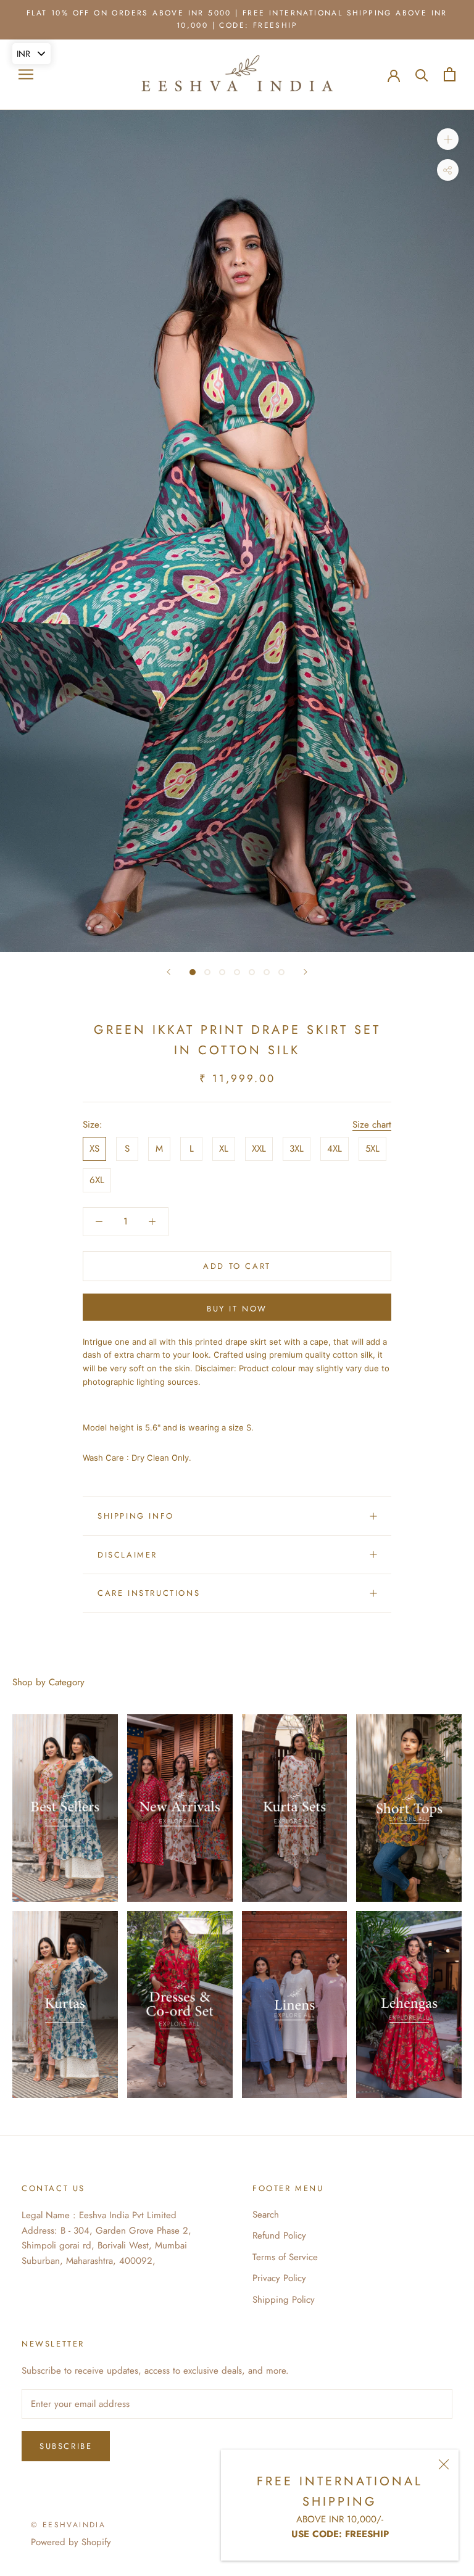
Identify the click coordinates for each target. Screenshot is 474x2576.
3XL (297, 1149)
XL (224, 1149)
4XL (335, 1149)
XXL (259, 1149)
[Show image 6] (267, 972)
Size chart (372, 1125)
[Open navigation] (26, 74)
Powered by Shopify (71, 2542)
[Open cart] (450, 74)
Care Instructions (149, 1593)
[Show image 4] (237, 972)
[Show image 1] (193, 972)
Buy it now (237, 1309)
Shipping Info (136, 1516)
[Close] (444, 2464)
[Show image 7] (281, 972)
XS (94, 1149)
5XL (372, 1149)
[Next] (306, 972)
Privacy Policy (279, 2278)
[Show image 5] (252, 972)
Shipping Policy (284, 2300)
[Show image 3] (222, 972)
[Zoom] (448, 139)
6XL (97, 1180)
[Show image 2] (207, 972)
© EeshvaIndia (68, 2525)
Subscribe (66, 2446)
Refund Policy (279, 2235)
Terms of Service (285, 2257)
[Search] (422, 74)
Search (266, 2215)
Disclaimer (127, 1555)
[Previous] (168, 972)
